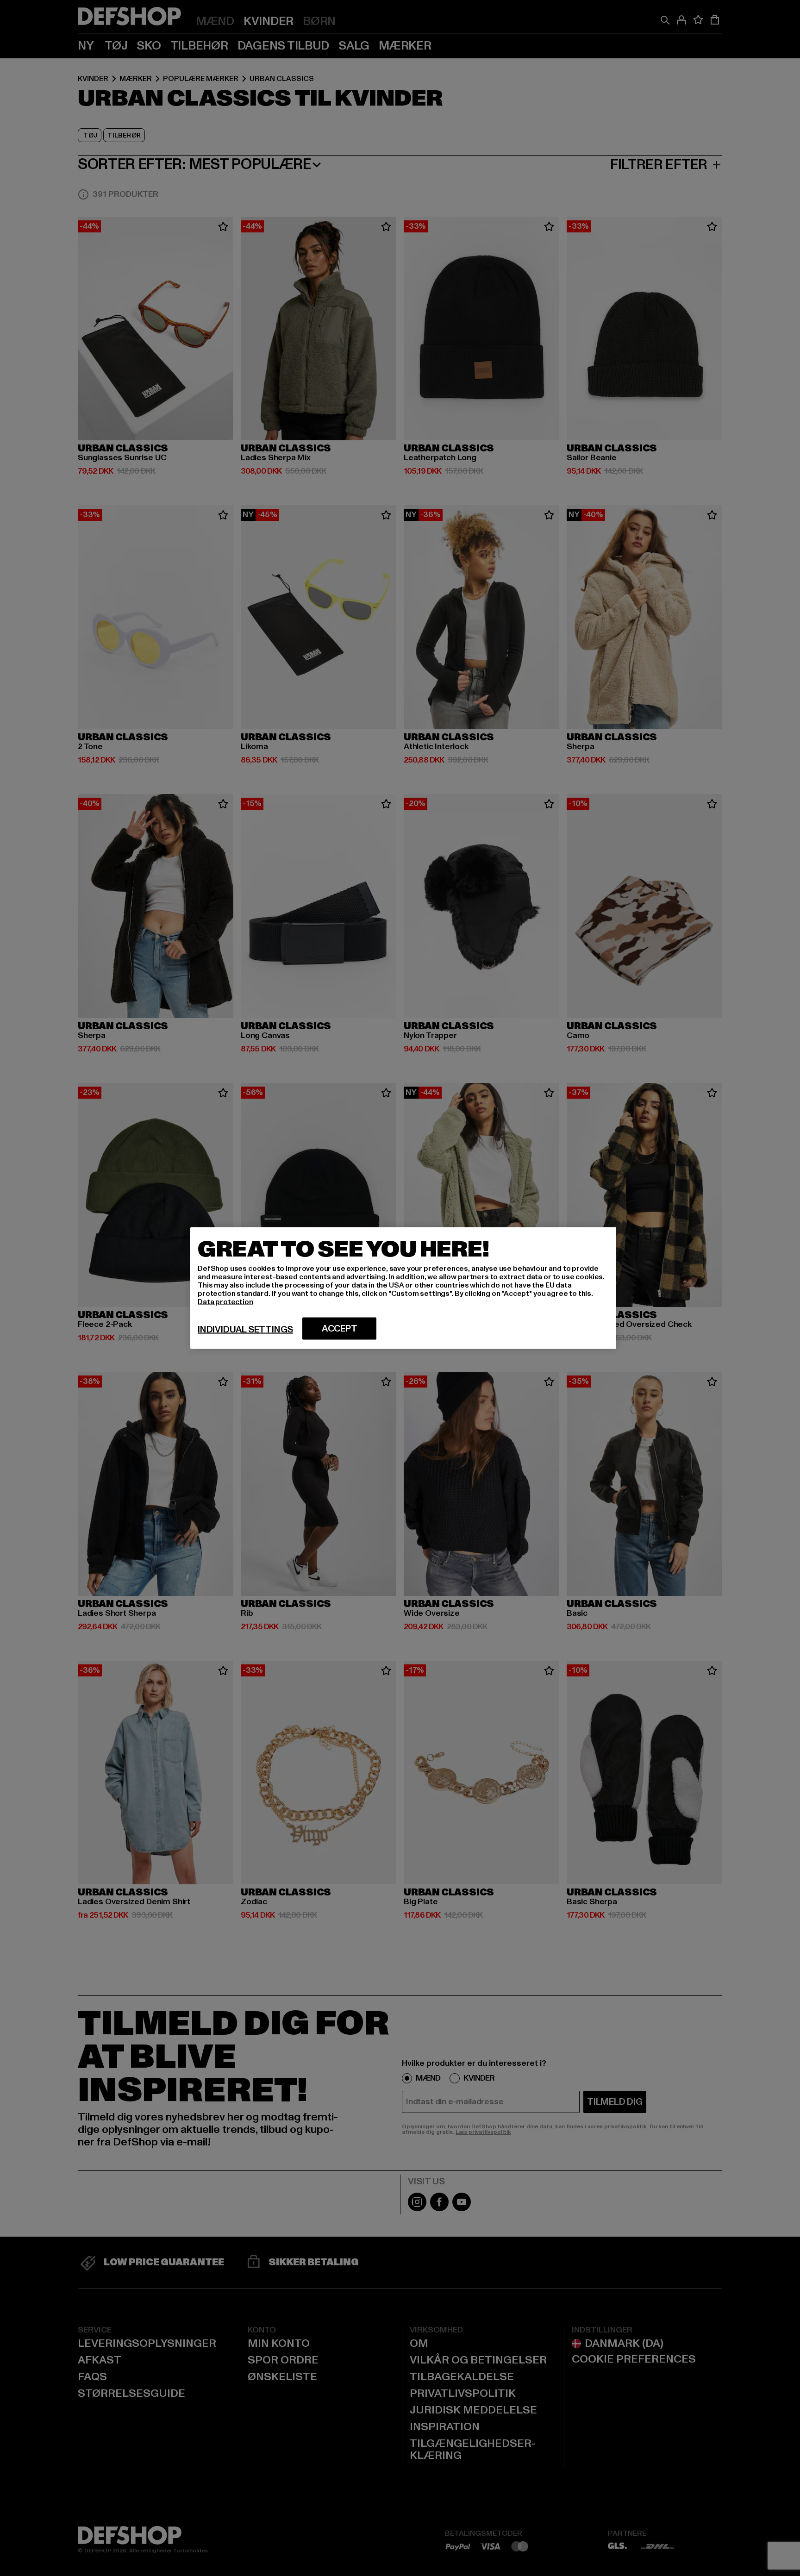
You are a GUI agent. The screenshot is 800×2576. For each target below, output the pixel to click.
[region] (403, 1288)
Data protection (225, 1302)
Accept (340, 1329)
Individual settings (245, 1330)
